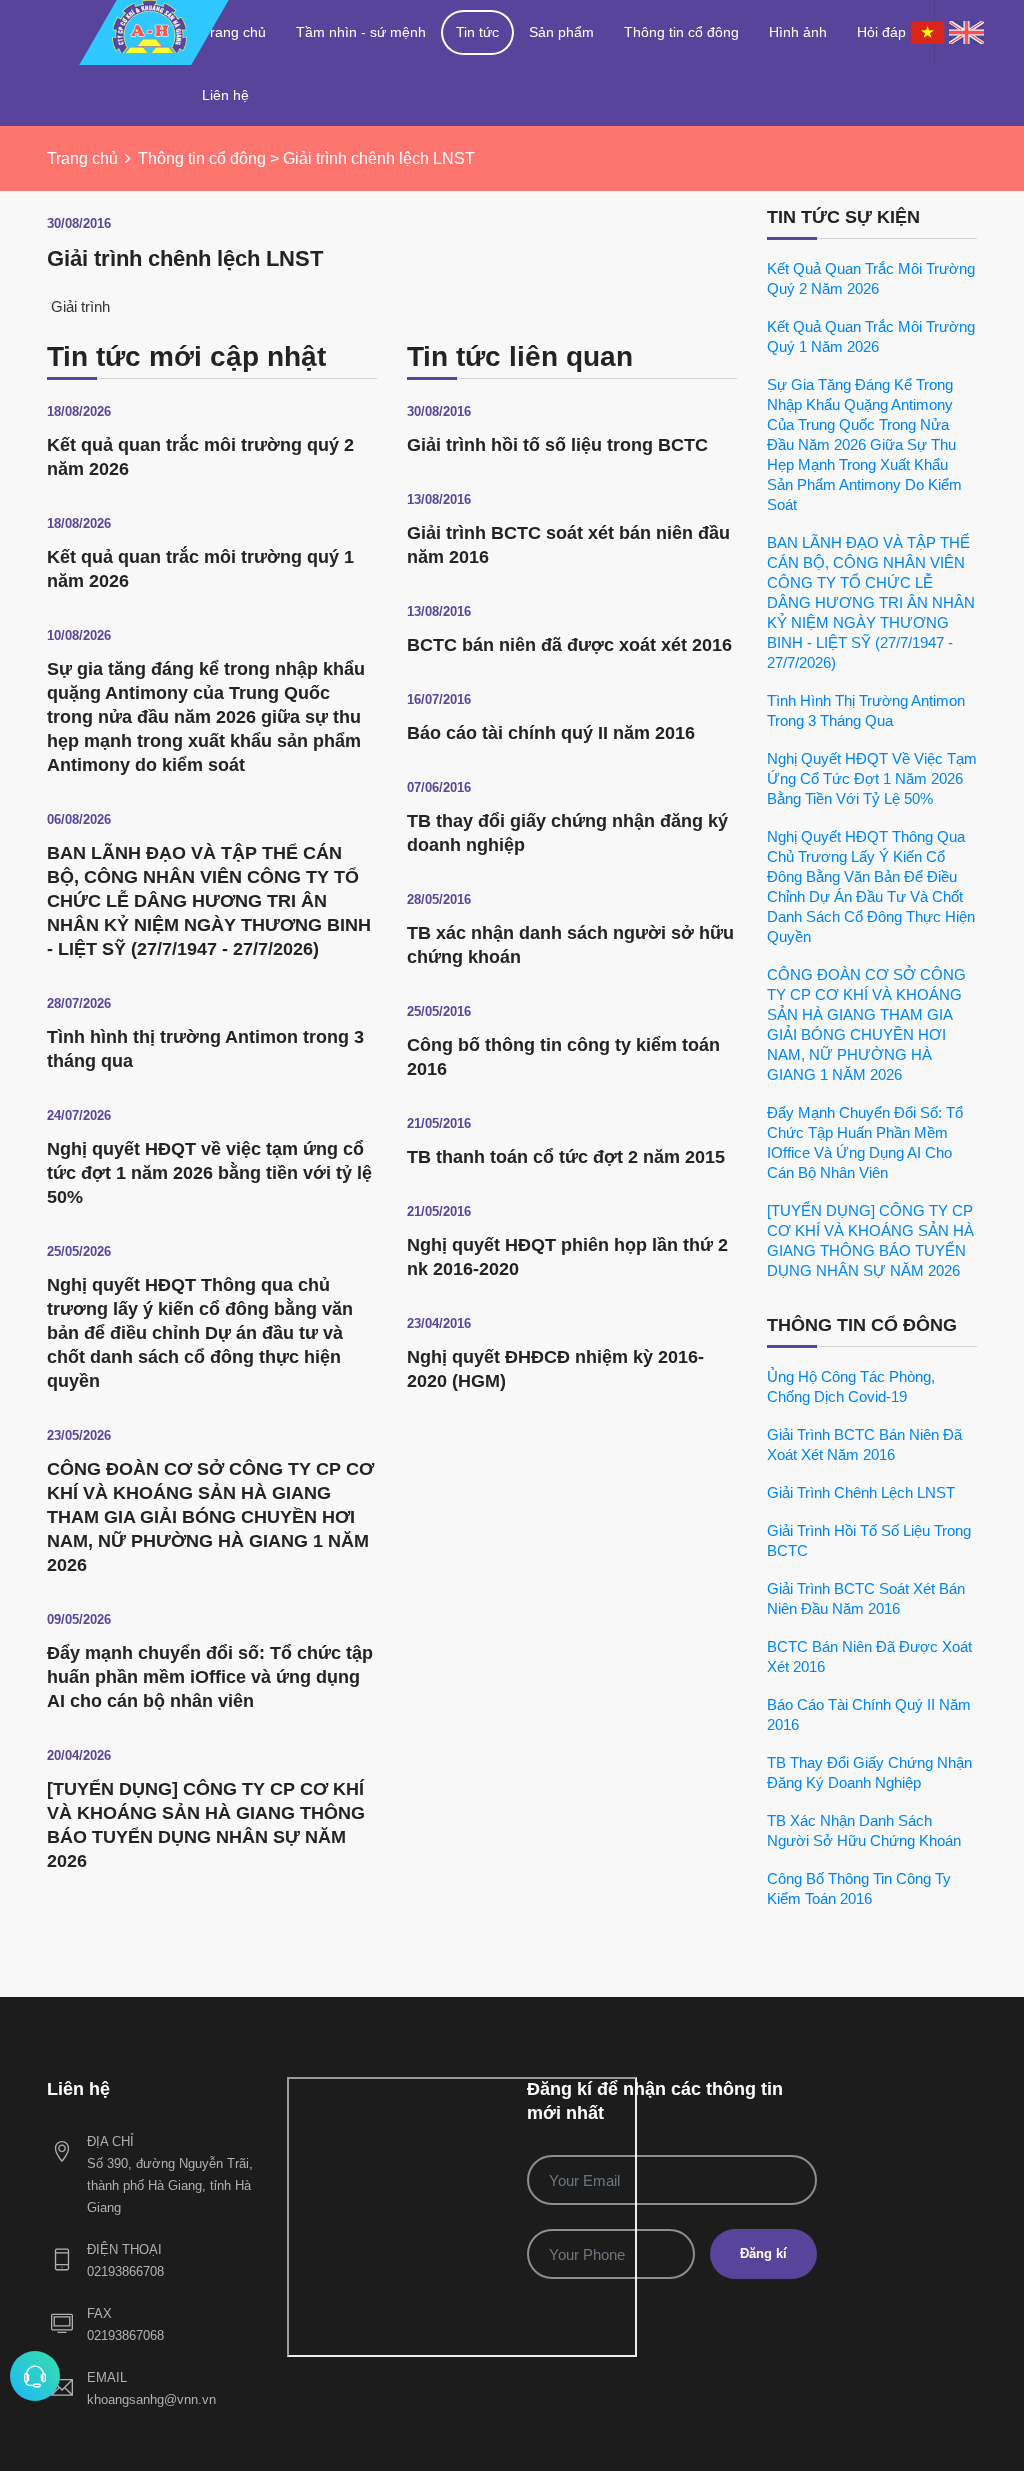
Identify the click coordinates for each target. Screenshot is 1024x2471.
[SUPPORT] (35, 2376)
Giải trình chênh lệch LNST (861, 1492)
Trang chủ (234, 32)
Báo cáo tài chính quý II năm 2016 (551, 733)
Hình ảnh (798, 32)
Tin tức (477, 32)
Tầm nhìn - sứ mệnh (361, 32)
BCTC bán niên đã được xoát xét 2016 (569, 645)
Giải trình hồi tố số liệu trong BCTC (557, 445)
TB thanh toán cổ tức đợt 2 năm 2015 (566, 1157)
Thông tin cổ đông (681, 32)
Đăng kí (763, 2253)
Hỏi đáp (881, 32)
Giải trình (78, 306)
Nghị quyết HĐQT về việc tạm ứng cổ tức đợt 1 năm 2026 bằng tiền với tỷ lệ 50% (209, 1173)
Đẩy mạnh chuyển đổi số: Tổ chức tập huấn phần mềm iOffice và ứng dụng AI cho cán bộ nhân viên (210, 1677)
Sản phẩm (561, 32)
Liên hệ (225, 95)
